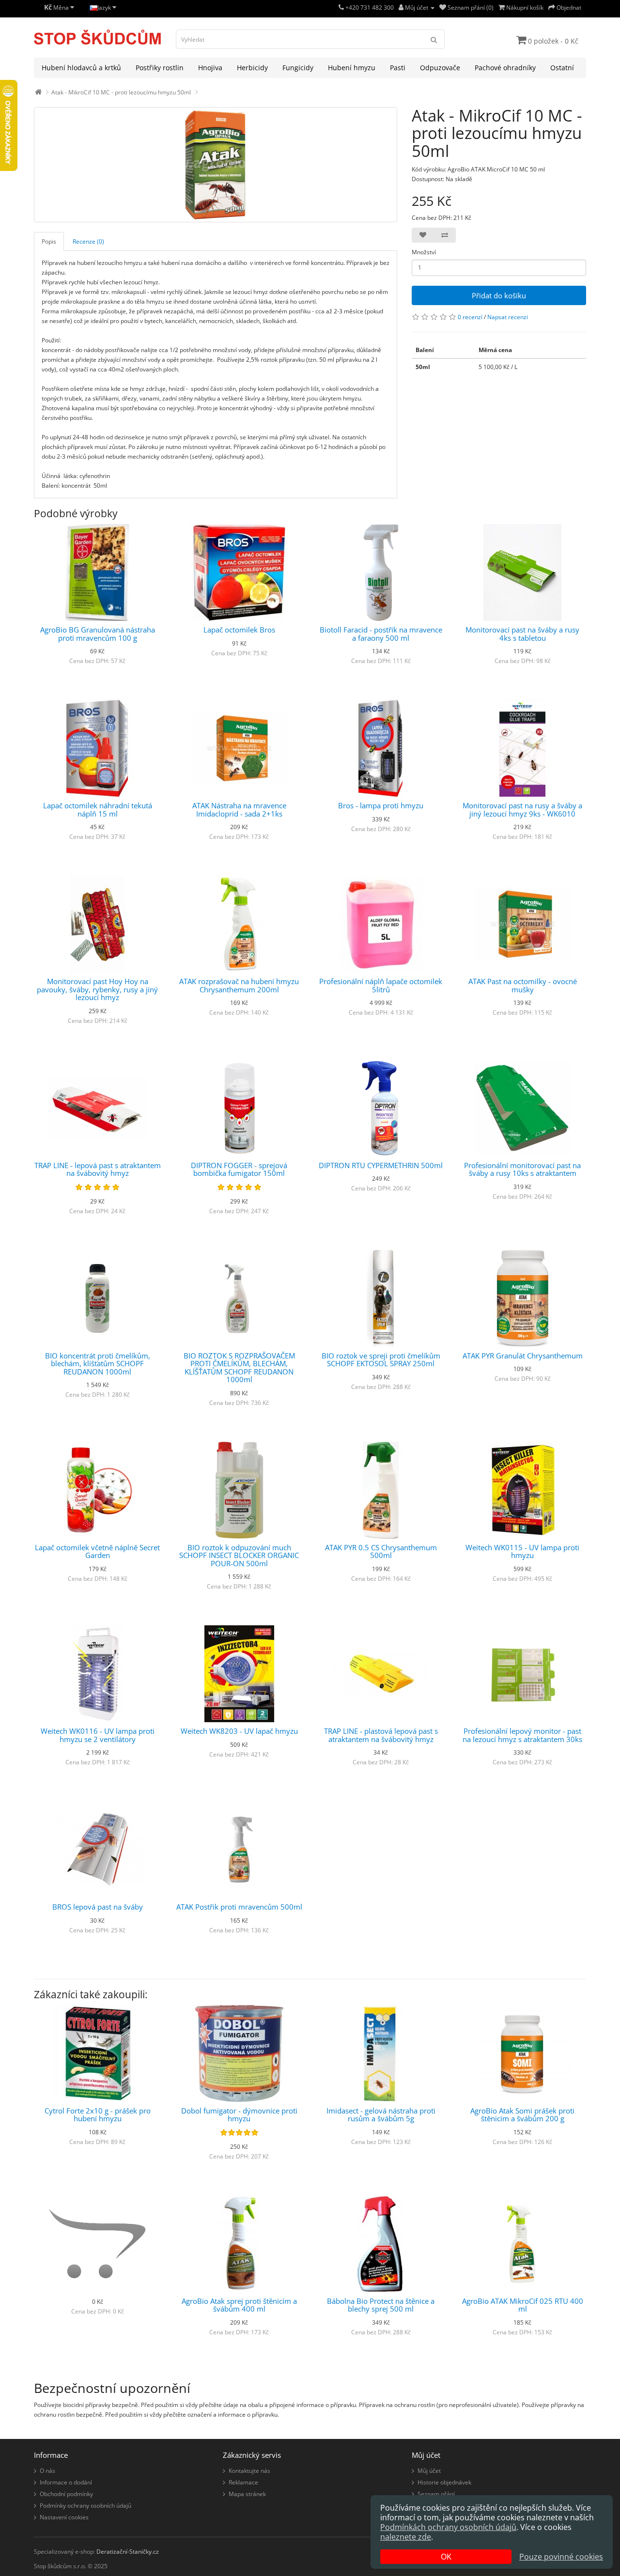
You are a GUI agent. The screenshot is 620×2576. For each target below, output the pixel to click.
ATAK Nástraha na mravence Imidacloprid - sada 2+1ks (239, 810)
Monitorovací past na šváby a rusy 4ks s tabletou (522, 634)
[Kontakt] (341, 8)
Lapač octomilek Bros (239, 630)
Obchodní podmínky (66, 2494)
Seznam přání (436, 2494)
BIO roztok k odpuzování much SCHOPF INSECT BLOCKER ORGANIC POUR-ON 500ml (239, 1555)
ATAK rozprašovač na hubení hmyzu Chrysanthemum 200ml (239, 985)
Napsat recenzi (508, 317)
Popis (49, 241)
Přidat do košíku (499, 295)
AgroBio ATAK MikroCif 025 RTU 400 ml (523, 2305)
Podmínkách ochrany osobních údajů (448, 2527)
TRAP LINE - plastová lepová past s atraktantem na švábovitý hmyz (381, 1735)
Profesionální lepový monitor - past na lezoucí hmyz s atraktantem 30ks (522, 1735)
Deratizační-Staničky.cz (128, 2552)
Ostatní (562, 68)
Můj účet (429, 2471)
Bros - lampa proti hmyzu (381, 805)
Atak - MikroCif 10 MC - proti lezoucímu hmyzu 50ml (121, 92)
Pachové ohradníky (505, 68)
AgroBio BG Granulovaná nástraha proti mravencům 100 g (98, 634)
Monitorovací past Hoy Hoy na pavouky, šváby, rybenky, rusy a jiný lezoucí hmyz (97, 989)
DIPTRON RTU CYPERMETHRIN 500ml (381, 1165)
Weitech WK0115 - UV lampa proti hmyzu (522, 1551)
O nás (47, 2471)
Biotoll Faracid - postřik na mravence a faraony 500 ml (381, 634)
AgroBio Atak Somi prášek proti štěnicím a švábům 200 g (522, 2115)
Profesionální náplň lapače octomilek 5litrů (381, 985)
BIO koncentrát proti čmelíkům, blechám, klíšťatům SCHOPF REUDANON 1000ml (98, 1364)
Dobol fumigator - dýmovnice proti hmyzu (239, 2115)
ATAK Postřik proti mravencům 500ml (239, 1907)
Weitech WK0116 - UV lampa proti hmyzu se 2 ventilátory (98, 1735)
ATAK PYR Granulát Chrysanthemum (523, 1356)
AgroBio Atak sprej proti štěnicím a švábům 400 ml (239, 2305)
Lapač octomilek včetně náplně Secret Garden (97, 1551)
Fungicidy (298, 68)
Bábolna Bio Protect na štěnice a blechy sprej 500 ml (381, 2305)
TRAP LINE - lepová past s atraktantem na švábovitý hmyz (98, 1169)
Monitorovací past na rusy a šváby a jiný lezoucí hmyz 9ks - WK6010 (522, 810)
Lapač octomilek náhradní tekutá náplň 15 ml (98, 810)
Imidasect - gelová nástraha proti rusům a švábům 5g (381, 2115)
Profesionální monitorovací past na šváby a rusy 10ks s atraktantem (522, 1169)
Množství (424, 252)
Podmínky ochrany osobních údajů (85, 2506)
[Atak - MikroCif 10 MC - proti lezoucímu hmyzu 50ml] (216, 165)
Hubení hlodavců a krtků (81, 68)
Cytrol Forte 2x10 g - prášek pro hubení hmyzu (98, 2115)
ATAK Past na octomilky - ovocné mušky (523, 985)
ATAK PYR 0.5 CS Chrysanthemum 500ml (381, 1551)
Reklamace (243, 2482)
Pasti (398, 68)
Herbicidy (252, 68)
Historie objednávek (444, 2482)
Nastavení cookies (64, 2517)
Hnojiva (210, 68)
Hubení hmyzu (352, 68)
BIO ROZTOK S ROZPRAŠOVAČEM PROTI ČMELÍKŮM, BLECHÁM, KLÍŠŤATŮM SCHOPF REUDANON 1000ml (239, 1368)
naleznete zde (406, 2537)
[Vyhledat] (434, 39)
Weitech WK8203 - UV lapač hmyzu (239, 1731)
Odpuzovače (440, 68)
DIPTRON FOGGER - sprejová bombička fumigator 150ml (239, 1169)
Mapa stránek (247, 2494)
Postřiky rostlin (160, 68)
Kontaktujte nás (249, 2471)
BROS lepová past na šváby (98, 1907)
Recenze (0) (88, 241)
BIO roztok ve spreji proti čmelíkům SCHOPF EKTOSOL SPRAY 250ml (381, 1360)
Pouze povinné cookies (561, 2557)
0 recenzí (470, 317)
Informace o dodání (66, 2482)
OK (446, 2557)
